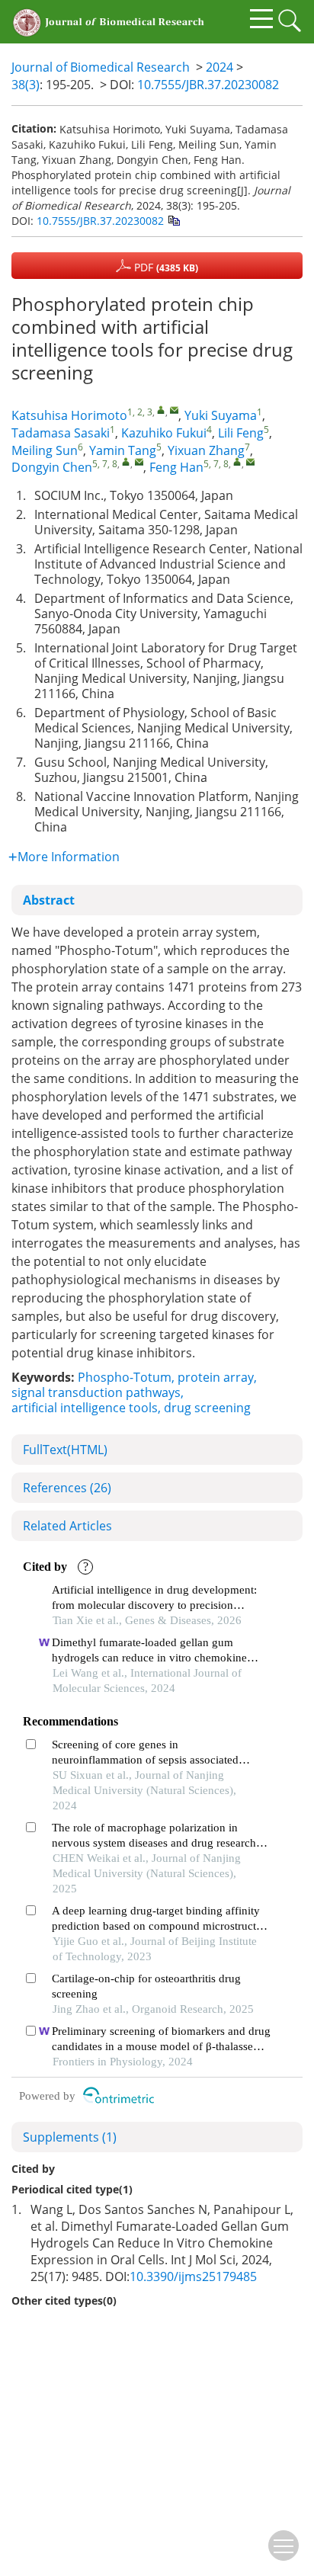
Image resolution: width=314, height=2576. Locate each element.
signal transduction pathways (96, 1392)
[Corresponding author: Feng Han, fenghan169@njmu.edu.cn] (237, 461)
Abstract (49, 900)
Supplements (70, 2137)
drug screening (207, 1408)
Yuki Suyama (221, 415)
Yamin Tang (123, 450)
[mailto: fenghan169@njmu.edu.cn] (250, 461)
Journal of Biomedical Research (101, 67)
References (67, 1488)
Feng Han (176, 467)
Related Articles (67, 1526)
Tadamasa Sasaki (61, 433)
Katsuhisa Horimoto (69, 415)
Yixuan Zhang (206, 450)
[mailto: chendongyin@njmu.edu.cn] (139, 461)
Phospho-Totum (125, 1377)
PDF (165, 267)
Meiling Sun (45, 450)
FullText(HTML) (65, 1450)
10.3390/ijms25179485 (193, 2276)
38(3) (26, 85)
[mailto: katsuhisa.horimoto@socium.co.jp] (174, 410)
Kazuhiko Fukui (164, 433)
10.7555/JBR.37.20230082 (208, 85)
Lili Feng (241, 433)
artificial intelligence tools (85, 1408)
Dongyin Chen (52, 467)
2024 (219, 67)
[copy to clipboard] (173, 220)
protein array (216, 1377)
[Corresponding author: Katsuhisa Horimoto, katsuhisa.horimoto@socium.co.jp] (161, 410)
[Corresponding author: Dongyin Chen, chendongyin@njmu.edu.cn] (126, 461)
